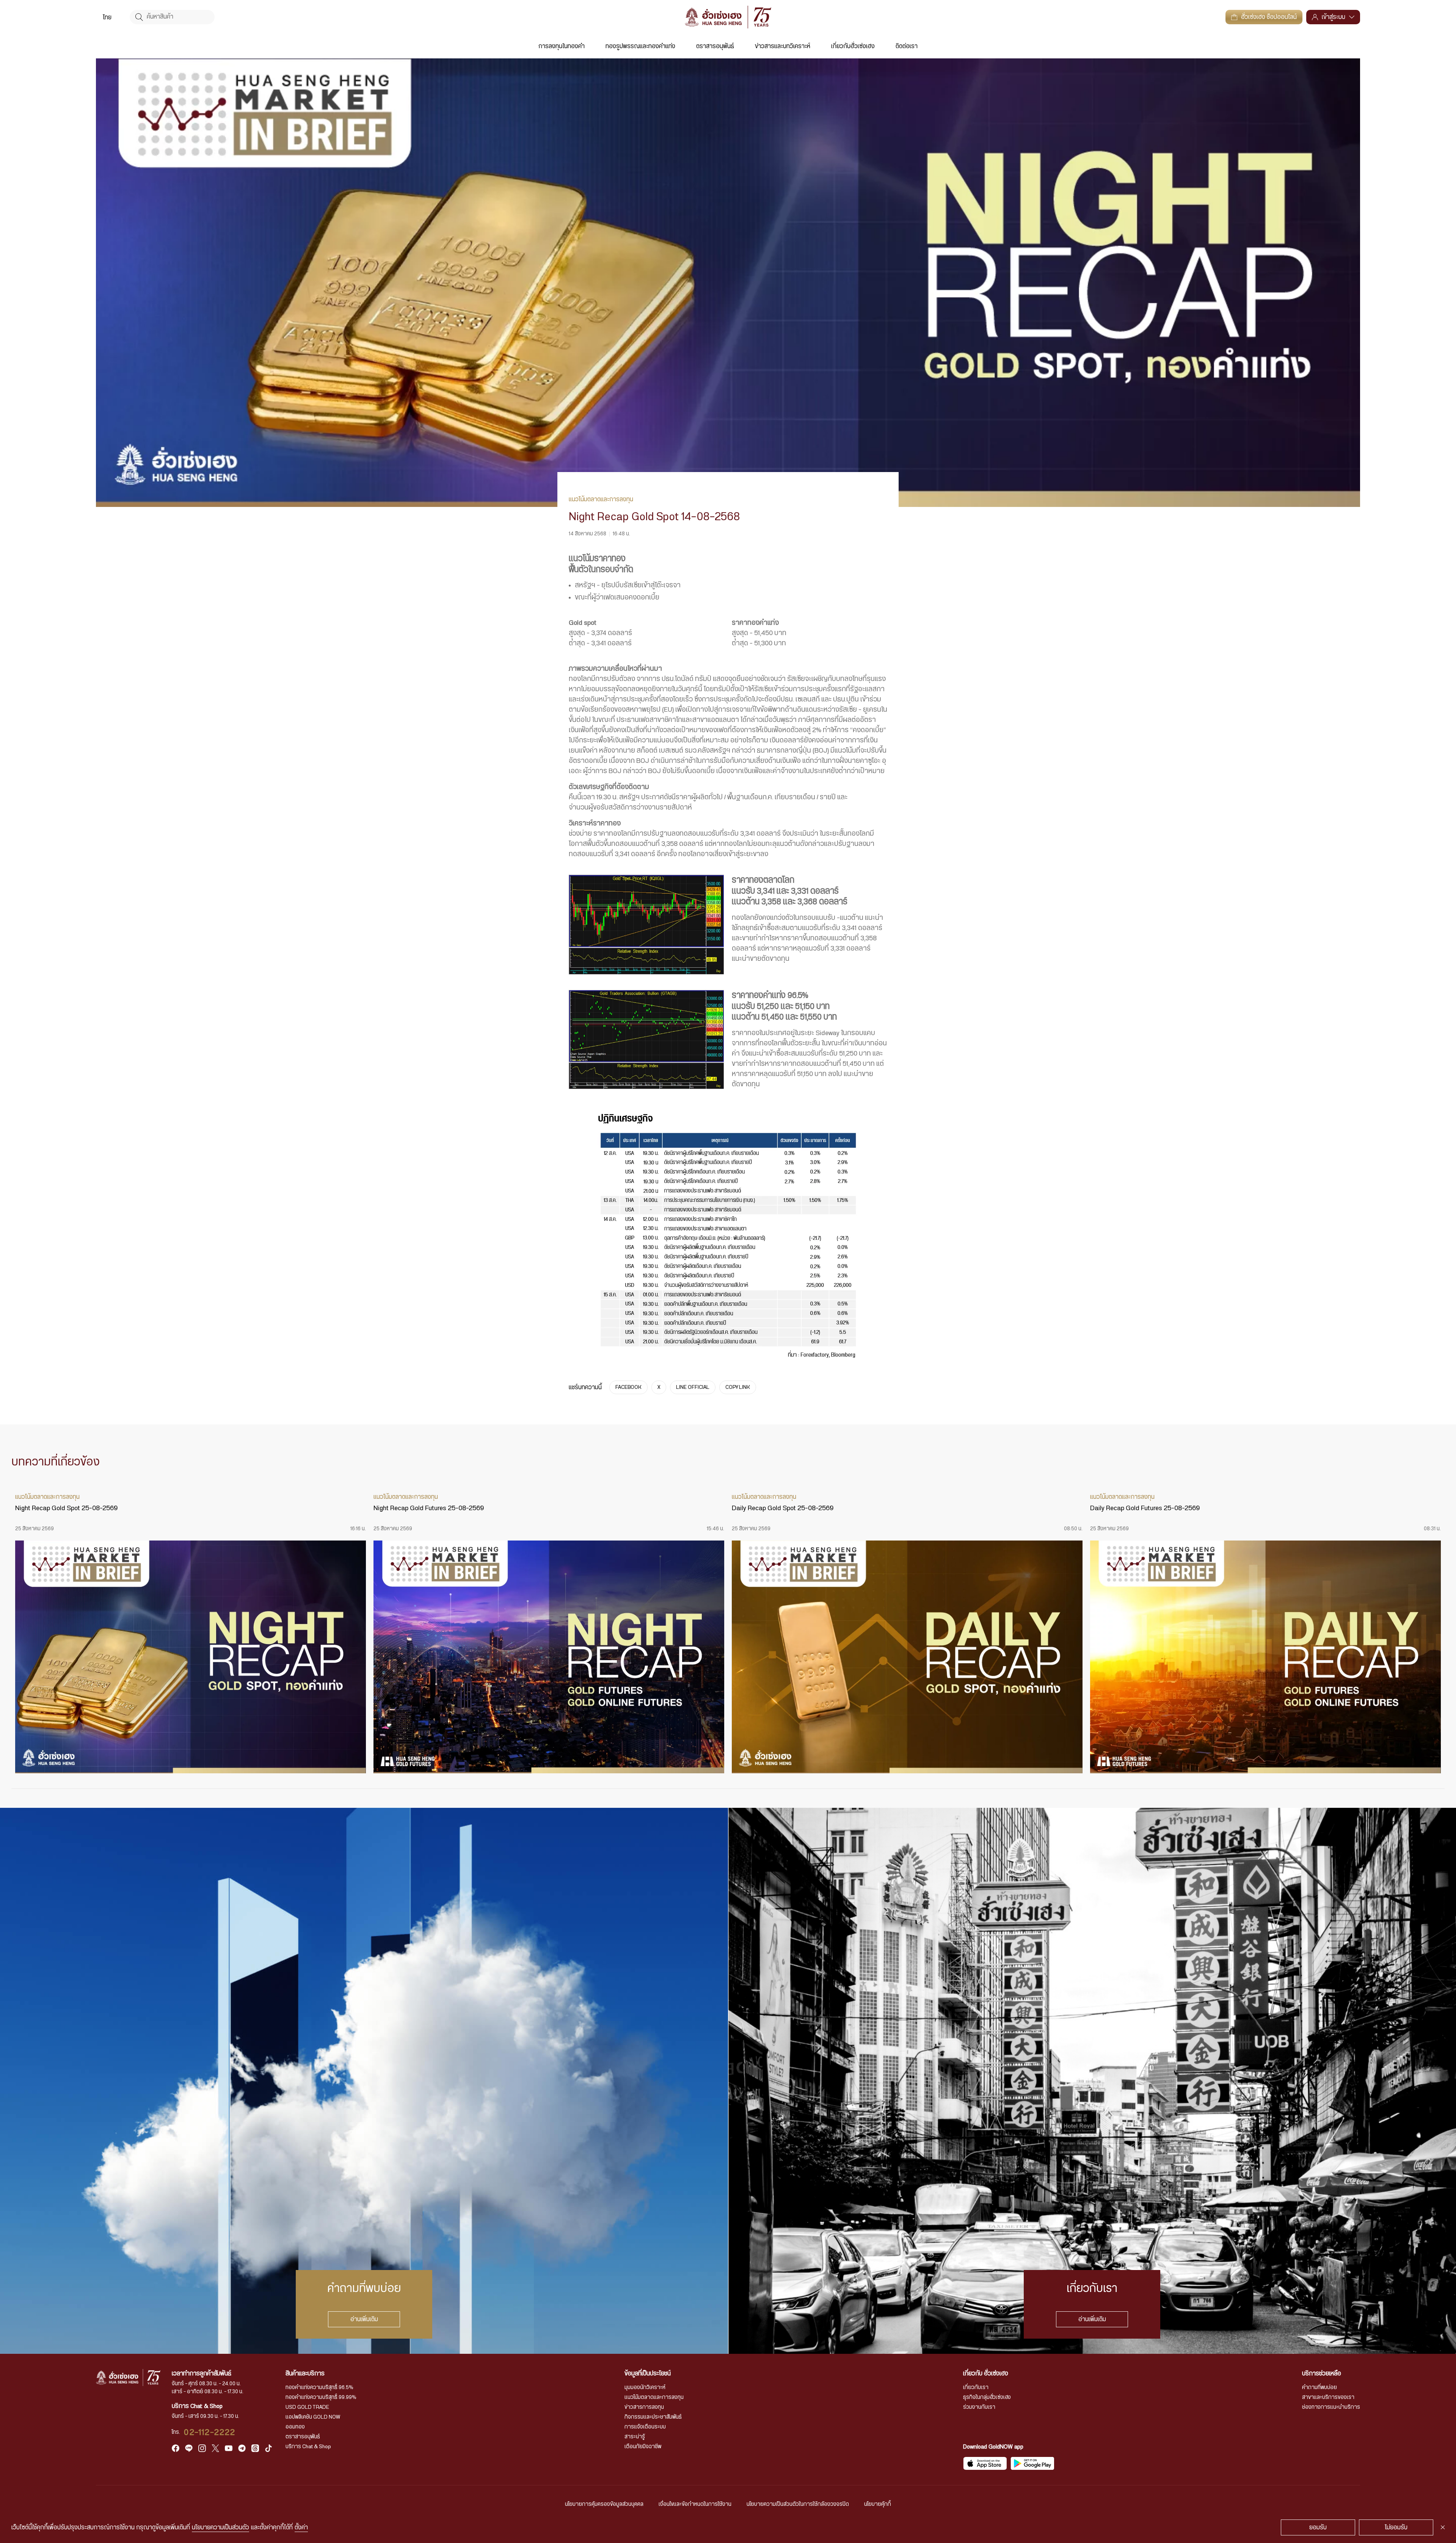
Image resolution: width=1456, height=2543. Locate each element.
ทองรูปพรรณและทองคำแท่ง (640, 46)
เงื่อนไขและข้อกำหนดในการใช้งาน (695, 2504)
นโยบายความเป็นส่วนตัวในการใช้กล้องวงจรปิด (798, 2504)
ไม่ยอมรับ (1396, 2527)
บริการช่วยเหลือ (1322, 2374)
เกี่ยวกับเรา (976, 2388)
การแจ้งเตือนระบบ (645, 2427)
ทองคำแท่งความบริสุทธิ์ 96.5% (319, 2388)
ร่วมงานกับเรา (979, 2407)
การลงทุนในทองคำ (562, 46)
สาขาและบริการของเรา (1328, 2397)
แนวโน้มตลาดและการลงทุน (654, 2397)
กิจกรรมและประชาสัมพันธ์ (653, 2417)
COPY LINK (738, 1387)
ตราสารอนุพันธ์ (715, 46)
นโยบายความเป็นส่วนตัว (220, 2527)
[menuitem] (107, 17)
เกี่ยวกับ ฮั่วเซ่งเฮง (986, 2374)
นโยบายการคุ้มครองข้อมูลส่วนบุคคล (604, 2504)
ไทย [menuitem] (107, 17)
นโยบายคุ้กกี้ (878, 2504)
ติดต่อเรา (907, 46)
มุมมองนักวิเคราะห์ (645, 2388)
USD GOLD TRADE (307, 2407)
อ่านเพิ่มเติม (364, 2319)
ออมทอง (295, 2427)
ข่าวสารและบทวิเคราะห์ (783, 46)
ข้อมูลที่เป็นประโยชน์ (648, 2374)
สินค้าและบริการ (305, 2374)
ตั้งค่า (301, 2527)
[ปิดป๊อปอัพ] (1443, 2527)
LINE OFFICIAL (693, 1387)
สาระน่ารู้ (635, 2437)
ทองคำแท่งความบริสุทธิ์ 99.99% (321, 2397)
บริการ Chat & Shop (308, 2447)
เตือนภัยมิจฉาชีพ (643, 2447)
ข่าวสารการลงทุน (644, 2407)
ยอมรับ (1318, 2527)
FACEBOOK (628, 1387)
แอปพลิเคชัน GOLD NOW (313, 2417)
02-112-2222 (210, 2432)
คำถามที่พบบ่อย (1319, 2388)
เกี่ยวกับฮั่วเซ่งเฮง (853, 46)
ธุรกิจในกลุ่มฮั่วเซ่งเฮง (987, 2397)
